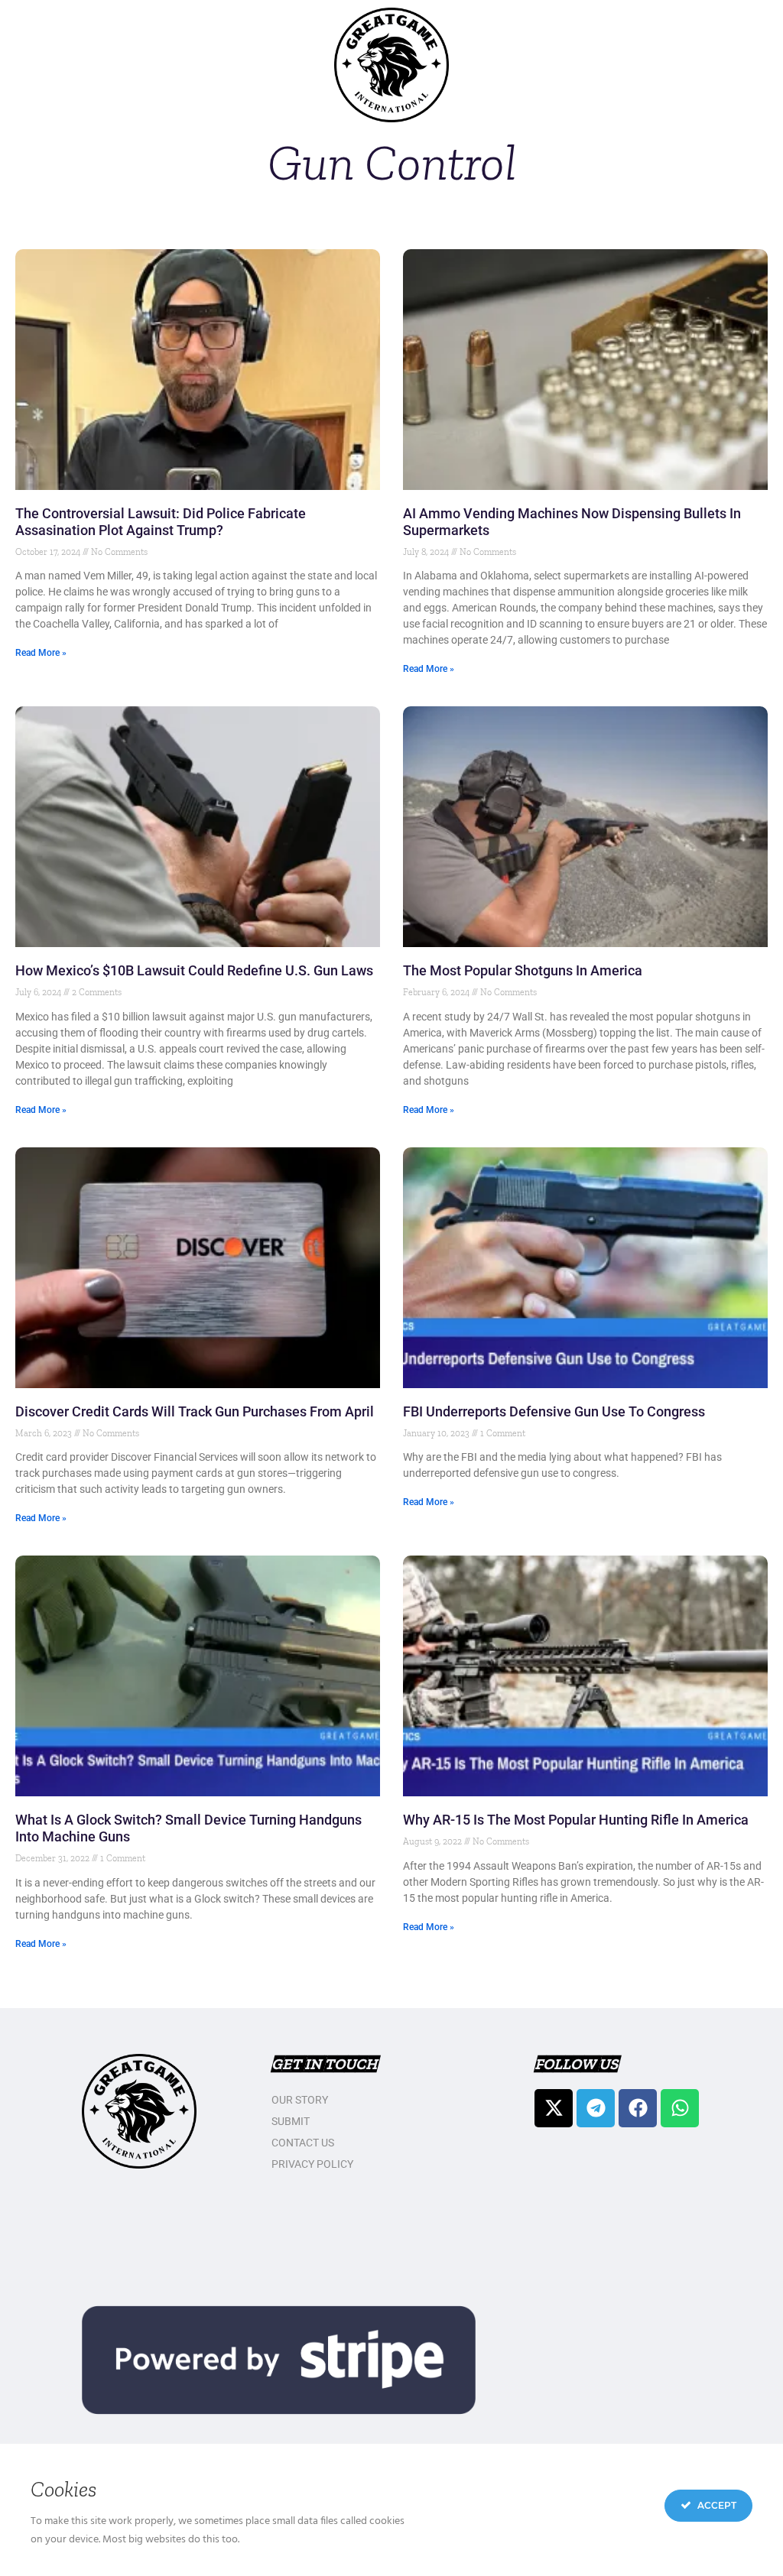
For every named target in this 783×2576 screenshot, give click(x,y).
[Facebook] (638, 2108)
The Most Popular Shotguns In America (524, 970)
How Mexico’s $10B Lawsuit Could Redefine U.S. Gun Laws (194, 970)
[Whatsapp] (680, 2108)
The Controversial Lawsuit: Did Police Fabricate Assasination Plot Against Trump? (161, 522)
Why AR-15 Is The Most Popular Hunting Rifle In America (576, 1820)
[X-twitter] (554, 2108)
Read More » (41, 653)
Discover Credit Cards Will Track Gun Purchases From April (195, 1411)
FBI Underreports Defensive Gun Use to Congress (554, 1411)
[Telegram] (596, 2108)
